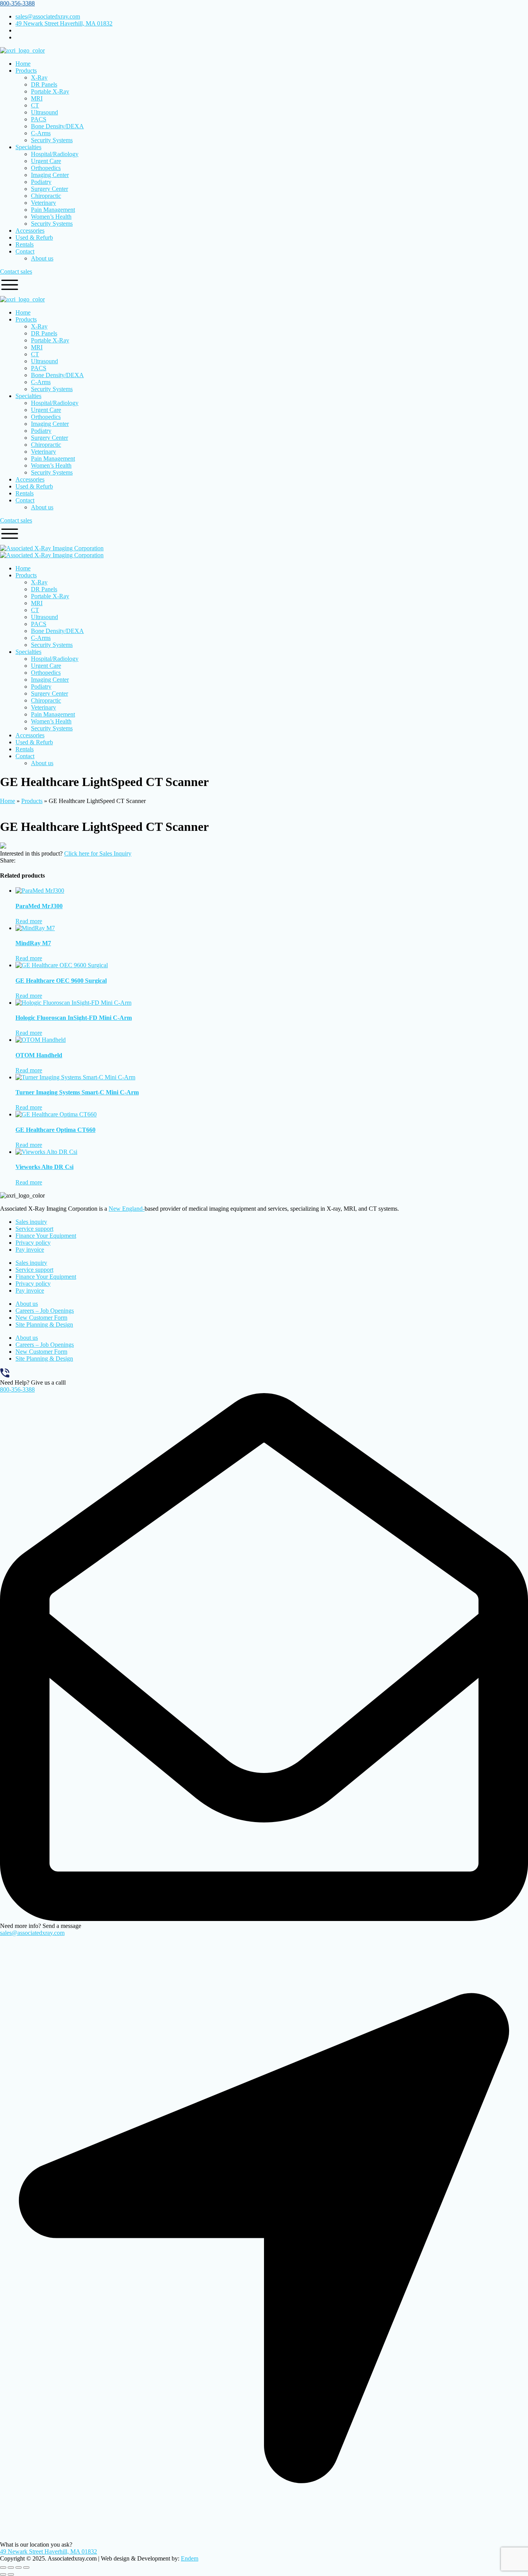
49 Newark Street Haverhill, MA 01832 (49, 2551)
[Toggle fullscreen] (11, 2567)
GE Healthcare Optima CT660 (55, 1130)
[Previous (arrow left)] (3, 2574)
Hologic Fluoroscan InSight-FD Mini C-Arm (74, 1018)
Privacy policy (33, 1243)
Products (32, 801)
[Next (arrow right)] (11, 2574)
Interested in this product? (31, 853)
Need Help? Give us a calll (33, 1382)
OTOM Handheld (39, 1055)
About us (27, 1304)
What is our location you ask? (36, 2545)
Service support (34, 1229)
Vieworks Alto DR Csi (44, 1167)
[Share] (19, 2567)
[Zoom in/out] (3, 2567)
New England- (127, 1209)
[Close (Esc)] (26, 2567)
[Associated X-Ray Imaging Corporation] (52, 548)
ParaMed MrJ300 (39, 906)
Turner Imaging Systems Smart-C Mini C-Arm (77, 1092)
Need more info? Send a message (41, 1926)
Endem (190, 2558)
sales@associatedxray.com (32, 1933)
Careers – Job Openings (45, 1311)
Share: (8, 860)
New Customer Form (41, 1318)
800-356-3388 (17, 3)
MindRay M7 (33, 943)
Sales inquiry (31, 1222)
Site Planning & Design (44, 1325)
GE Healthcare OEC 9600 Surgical (61, 981)
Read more (29, 921)
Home (8, 801)
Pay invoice (30, 1250)
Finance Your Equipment (46, 1236)
